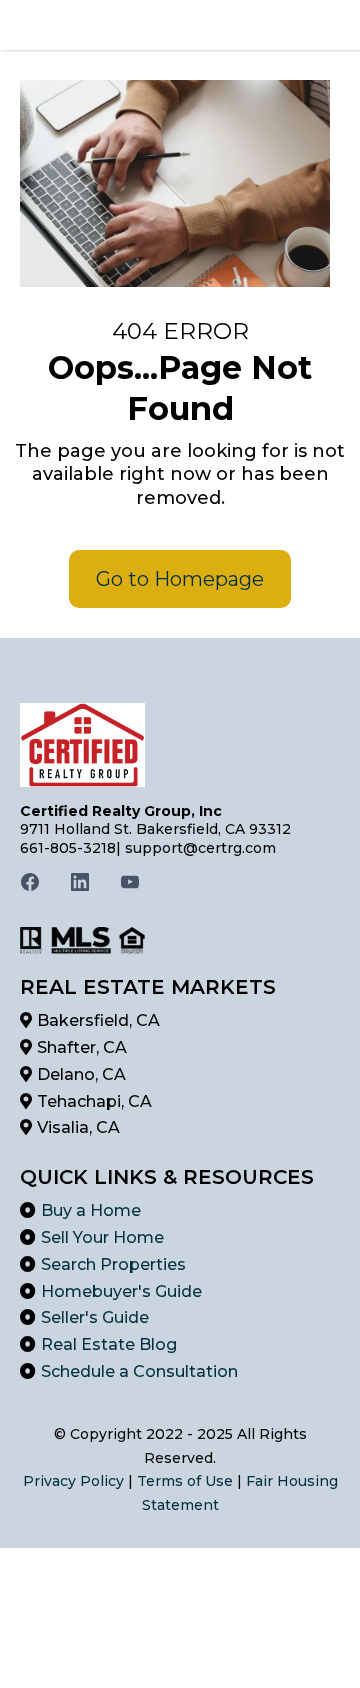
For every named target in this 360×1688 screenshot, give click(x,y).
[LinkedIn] (80, 882)
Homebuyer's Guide (121, 1291)
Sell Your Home (102, 1237)
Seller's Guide (95, 1317)
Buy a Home (91, 1210)
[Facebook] (30, 882)
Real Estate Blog (109, 1344)
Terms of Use (185, 1481)
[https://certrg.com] (180, 745)
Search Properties (113, 1264)
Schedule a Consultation (139, 1371)
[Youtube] (130, 882)
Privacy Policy (73, 1481)
